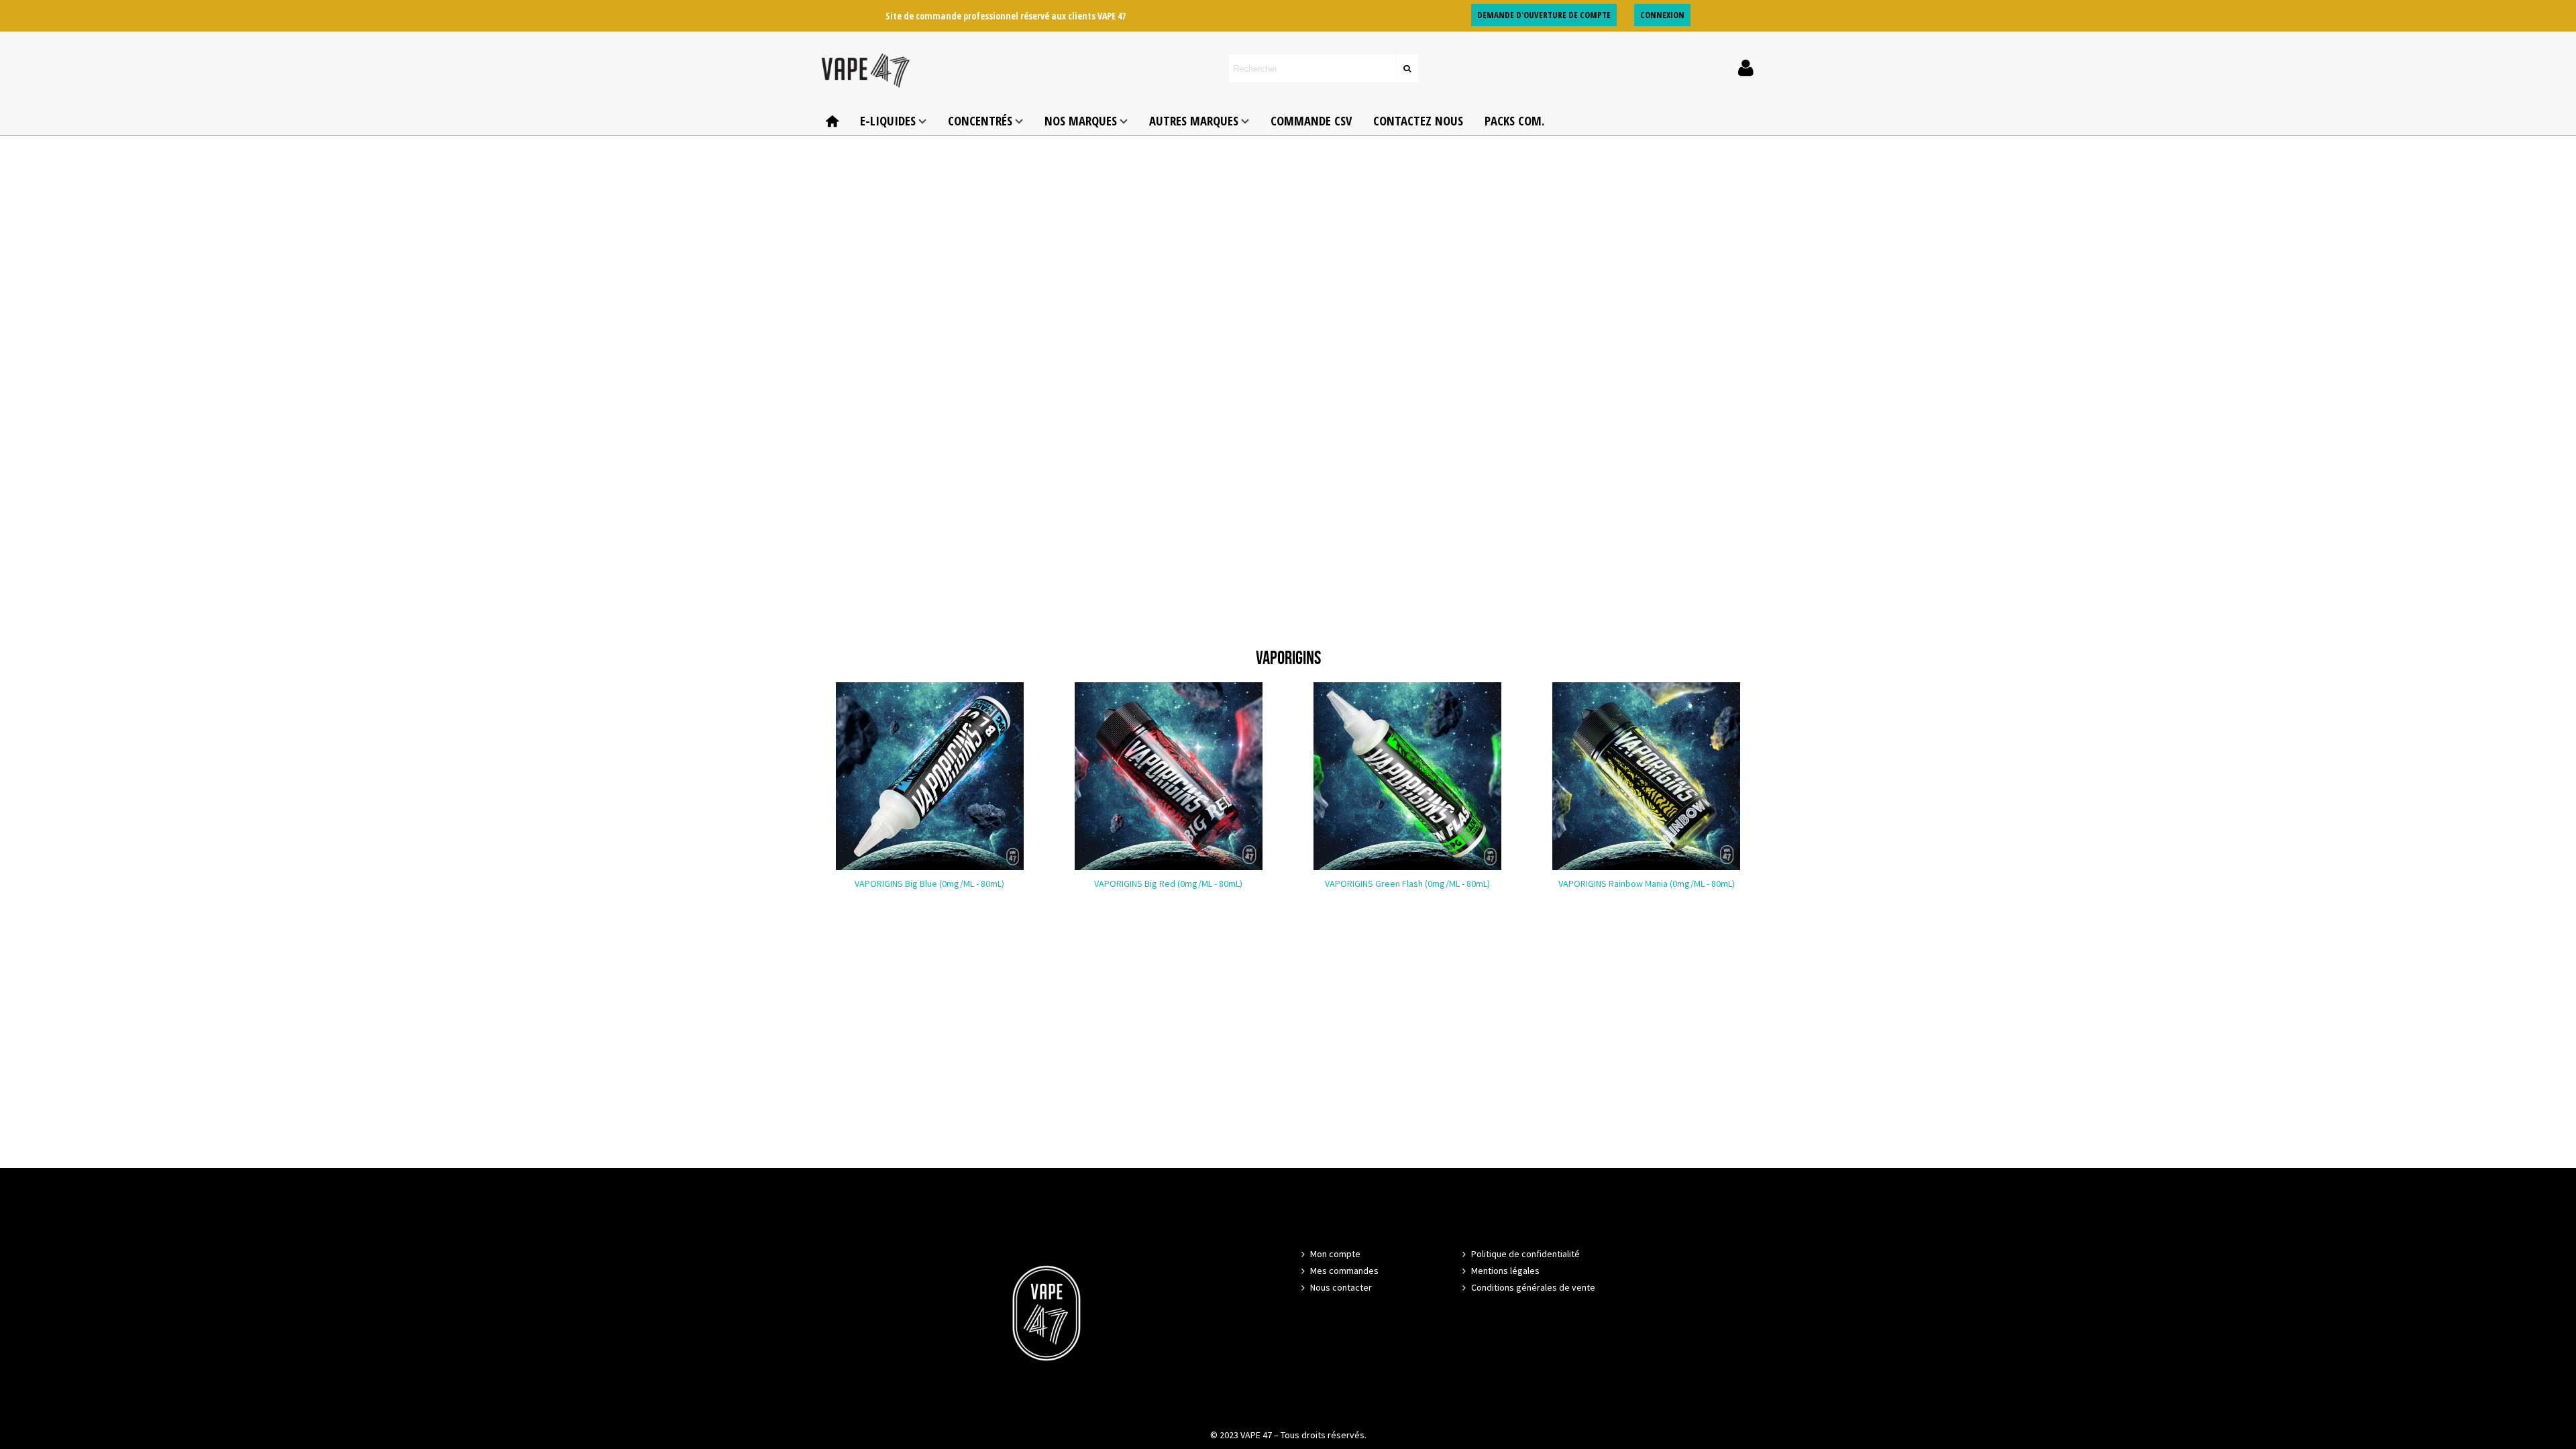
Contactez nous (1418, 120)
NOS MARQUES (1081, 120)
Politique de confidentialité (1525, 1254)
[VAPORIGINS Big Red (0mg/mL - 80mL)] (1169, 776)
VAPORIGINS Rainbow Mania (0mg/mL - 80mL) (1647, 883)
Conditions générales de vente (1533, 1287)
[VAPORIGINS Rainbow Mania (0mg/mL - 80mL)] (1646, 776)
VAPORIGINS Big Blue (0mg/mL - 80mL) (929, 883)
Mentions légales (1505, 1271)
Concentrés (980, 120)
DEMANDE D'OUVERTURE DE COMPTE (1544, 15)
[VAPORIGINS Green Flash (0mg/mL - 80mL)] (1407, 776)
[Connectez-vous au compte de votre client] (1746, 68)
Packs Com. (1514, 120)
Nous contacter (1341, 1287)
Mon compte (1335, 1254)
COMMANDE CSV (1311, 120)
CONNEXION (1662, 15)
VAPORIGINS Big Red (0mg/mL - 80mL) (1168, 883)
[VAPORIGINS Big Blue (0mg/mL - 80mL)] (930, 776)
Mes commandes (1344, 1271)
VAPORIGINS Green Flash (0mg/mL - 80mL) (1407, 883)
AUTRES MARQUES (1194, 120)
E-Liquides (888, 120)
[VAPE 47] (865, 69)
